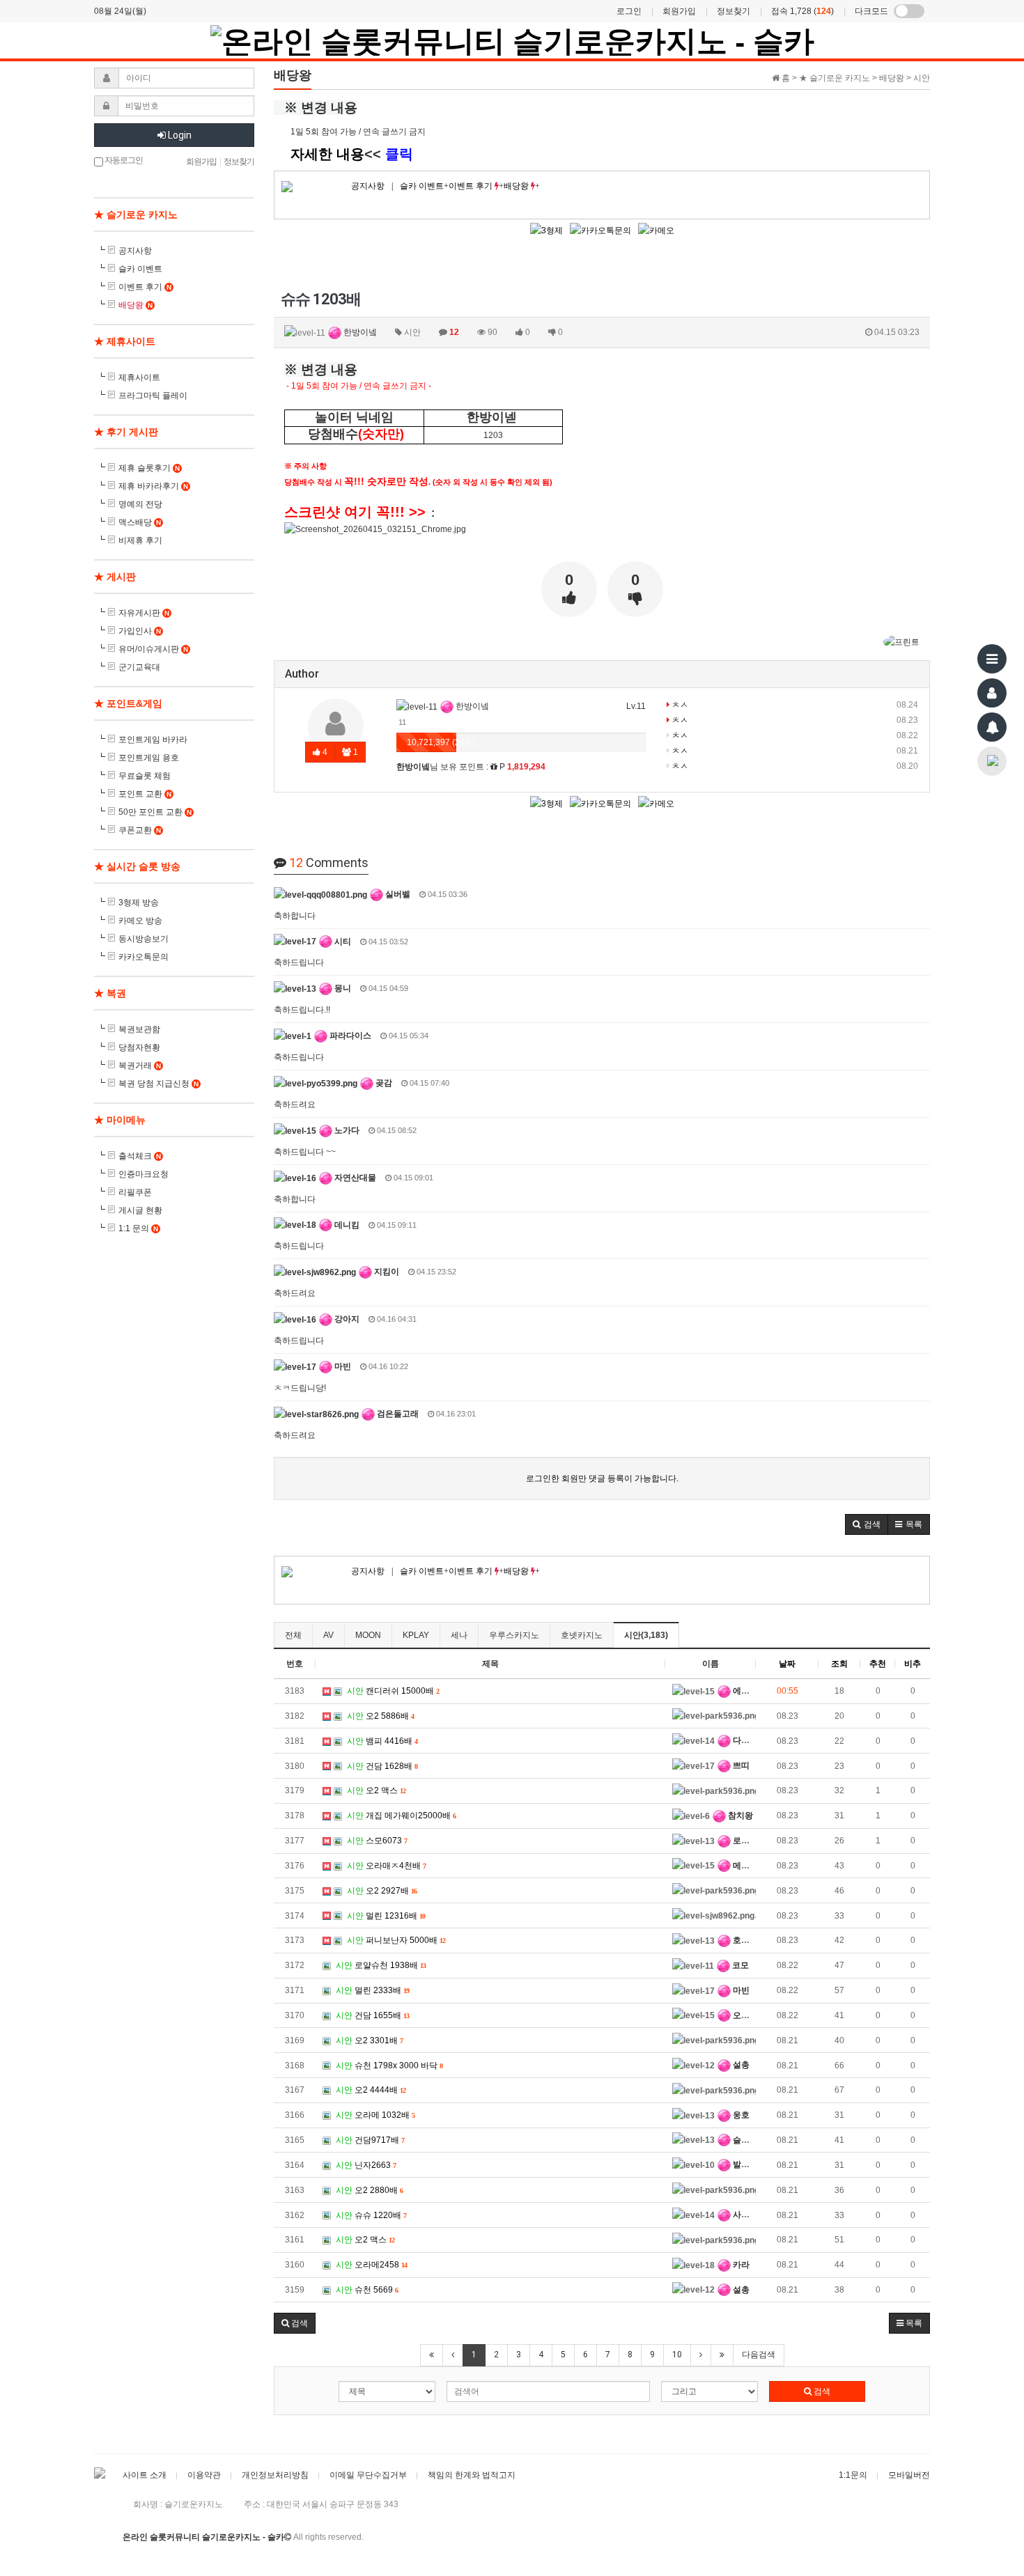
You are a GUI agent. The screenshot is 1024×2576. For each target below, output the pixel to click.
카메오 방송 (140, 921)
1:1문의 (853, 2475)
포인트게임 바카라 (153, 740)
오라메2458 (371, 2265)
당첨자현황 (139, 1047)
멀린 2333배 (372, 1990)
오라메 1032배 (375, 2115)
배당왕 (517, 186)
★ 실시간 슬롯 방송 (137, 866)
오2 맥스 (376, 1790)
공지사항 (368, 186)
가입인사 (140, 631)
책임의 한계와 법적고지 (472, 2475)
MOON (368, 1635)
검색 (821, 2391)
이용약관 (204, 2475)
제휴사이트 (139, 377)
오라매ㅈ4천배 (386, 1866)
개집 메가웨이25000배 (401, 1816)
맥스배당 (140, 522)
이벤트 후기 (472, 186)
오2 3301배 (369, 2040)
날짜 (787, 1664)
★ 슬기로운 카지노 (136, 214)
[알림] (992, 727)
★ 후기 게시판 (126, 432)
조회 (839, 1664)
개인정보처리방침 (275, 2475)
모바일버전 (909, 2475)
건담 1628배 (382, 1766)
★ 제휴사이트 (125, 341)
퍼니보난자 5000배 (396, 1940)
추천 (878, 1664)
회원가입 (679, 11)
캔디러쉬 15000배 (393, 1691)
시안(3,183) (646, 1635)
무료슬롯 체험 (145, 776)
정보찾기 (734, 11)
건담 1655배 (372, 2015)
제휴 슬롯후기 (149, 468)
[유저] (992, 693)
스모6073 (377, 1841)
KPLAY (416, 1635)
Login (179, 135)
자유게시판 (144, 613)
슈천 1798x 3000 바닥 (389, 2066)
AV (328, 1635)
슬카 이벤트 (422, 186)
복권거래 (140, 1065)
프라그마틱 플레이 (153, 396)
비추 (913, 1664)
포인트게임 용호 (149, 758)
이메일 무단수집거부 (368, 2475)
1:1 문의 (138, 1228)
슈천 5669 (367, 2290)
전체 (293, 1635)
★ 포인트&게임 (128, 703)
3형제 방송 (139, 903)
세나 (459, 1635)
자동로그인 (123, 160)
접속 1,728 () (802, 11)
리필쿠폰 (135, 1192)
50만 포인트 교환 (155, 812)
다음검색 (759, 2355)
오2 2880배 (369, 2190)
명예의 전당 (140, 504)
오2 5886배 (380, 1716)
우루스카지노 (514, 1635)
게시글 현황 (140, 1210)
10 (677, 2355)
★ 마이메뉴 (120, 1120)
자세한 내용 (327, 154)
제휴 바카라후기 (153, 486)
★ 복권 (110, 993)
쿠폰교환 (140, 830)
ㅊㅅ (679, 705)
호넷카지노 (582, 1635)
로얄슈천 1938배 (381, 1965)
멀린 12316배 (386, 1916)
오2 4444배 (371, 2090)
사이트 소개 (145, 2475)
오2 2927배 (382, 1891)
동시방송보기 (143, 939)
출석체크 (140, 1156)
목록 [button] (913, 2323)
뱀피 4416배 (382, 1741)
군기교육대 (139, 667)
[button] (867, 1524)
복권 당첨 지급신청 (158, 1084)
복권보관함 (139, 1029)
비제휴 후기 (140, 540)
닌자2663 (366, 2165)
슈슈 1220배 (371, 2215)
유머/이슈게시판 (153, 649)
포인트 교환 (145, 794)
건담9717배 (370, 2140)
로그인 (629, 11)
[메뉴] (992, 659)
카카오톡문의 (143, 957)
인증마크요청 (143, 1174)
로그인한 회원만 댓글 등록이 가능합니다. (602, 1478)
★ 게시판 (115, 577)
